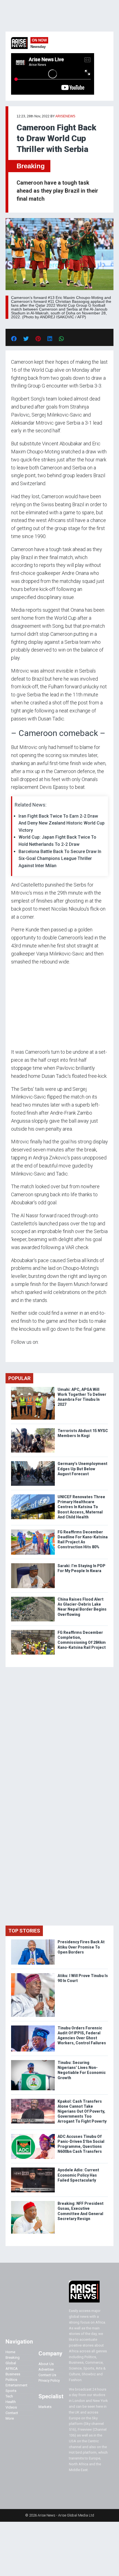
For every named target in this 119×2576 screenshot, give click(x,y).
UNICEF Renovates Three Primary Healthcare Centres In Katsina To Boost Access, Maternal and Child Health (81, 1507)
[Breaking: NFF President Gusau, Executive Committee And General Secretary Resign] (33, 2202)
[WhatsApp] (19, 1353)
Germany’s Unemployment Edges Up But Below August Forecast (82, 1469)
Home (10, 2352)
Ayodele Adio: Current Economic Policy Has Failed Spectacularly (78, 2175)
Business (13, 2374)
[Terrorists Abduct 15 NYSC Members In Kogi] (33, 1429)
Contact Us (47, 2375)
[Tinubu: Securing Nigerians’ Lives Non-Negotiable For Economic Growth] (33, 2061)
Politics (11, 2380)
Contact (12, 2413)
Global (11, 2363)
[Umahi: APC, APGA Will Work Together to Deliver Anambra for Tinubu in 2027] (33, 1388)
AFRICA (12, 2369)
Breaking (31, 166)
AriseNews (65, 116)
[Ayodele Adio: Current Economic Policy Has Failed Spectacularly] (33, 2169)
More (10, 2418)
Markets (45, 2407)
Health (11, 2402)
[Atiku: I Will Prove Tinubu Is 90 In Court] (33, 1974)
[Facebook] (12, 1353)
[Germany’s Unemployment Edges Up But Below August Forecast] (33, 1462)
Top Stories (24, 1931)
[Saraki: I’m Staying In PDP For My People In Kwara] (33, 1565)
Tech (9, 2396)
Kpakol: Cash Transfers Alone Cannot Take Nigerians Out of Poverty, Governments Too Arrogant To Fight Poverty (82, 2111)
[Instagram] (17, 1353)
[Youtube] (22, 1353)
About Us (46, 2364)
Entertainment (16, 2385)
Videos (11, 2407)
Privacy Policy (49, 2380)
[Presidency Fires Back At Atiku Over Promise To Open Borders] (33, 1941)
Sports (11, 2391)
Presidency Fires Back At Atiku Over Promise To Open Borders (81, 1947)
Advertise (46, 2369)
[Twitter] (14, 1353)
